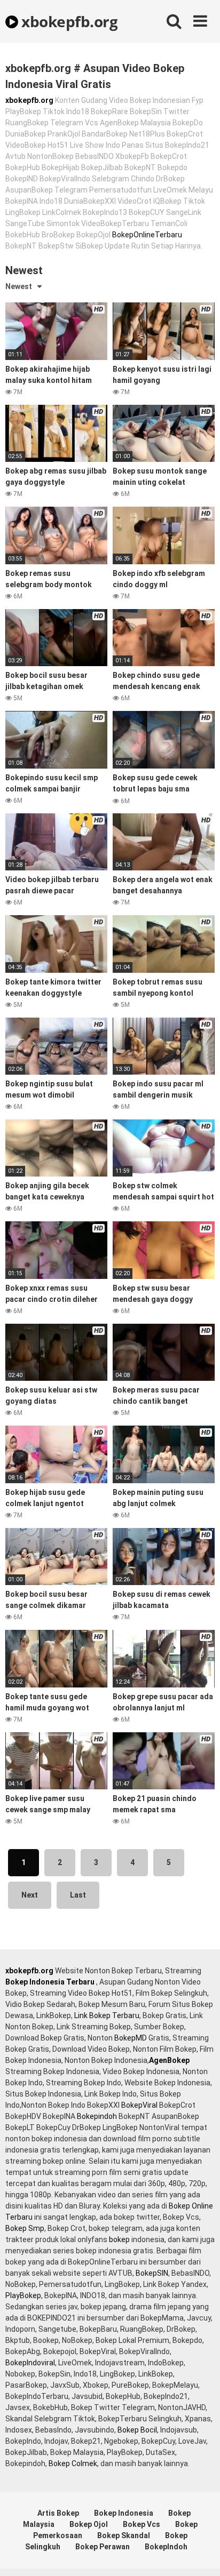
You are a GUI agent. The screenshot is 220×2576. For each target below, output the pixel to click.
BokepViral (139, 2105)
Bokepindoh (97, 2116)
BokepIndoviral (30, 2363)
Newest (19, 286)
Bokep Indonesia (124, 2513)
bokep (119, 2239)
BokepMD (131, 2038)
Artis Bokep (58, 2513)
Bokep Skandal (124, 2535)
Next (30, 1895)
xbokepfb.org (68, 21)
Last (78, 1895)
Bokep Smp (25, 2228)
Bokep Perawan (103, 2547)
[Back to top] (200, 2554)
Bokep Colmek (73, 2463)
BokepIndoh (166, 2547)
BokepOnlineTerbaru (147, 235)
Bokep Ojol (89, 2524)
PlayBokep (23, 2295)
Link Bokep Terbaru (107, 2015)
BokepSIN (152, 2273)
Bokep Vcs (142, 2524)
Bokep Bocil (137, 2430)
